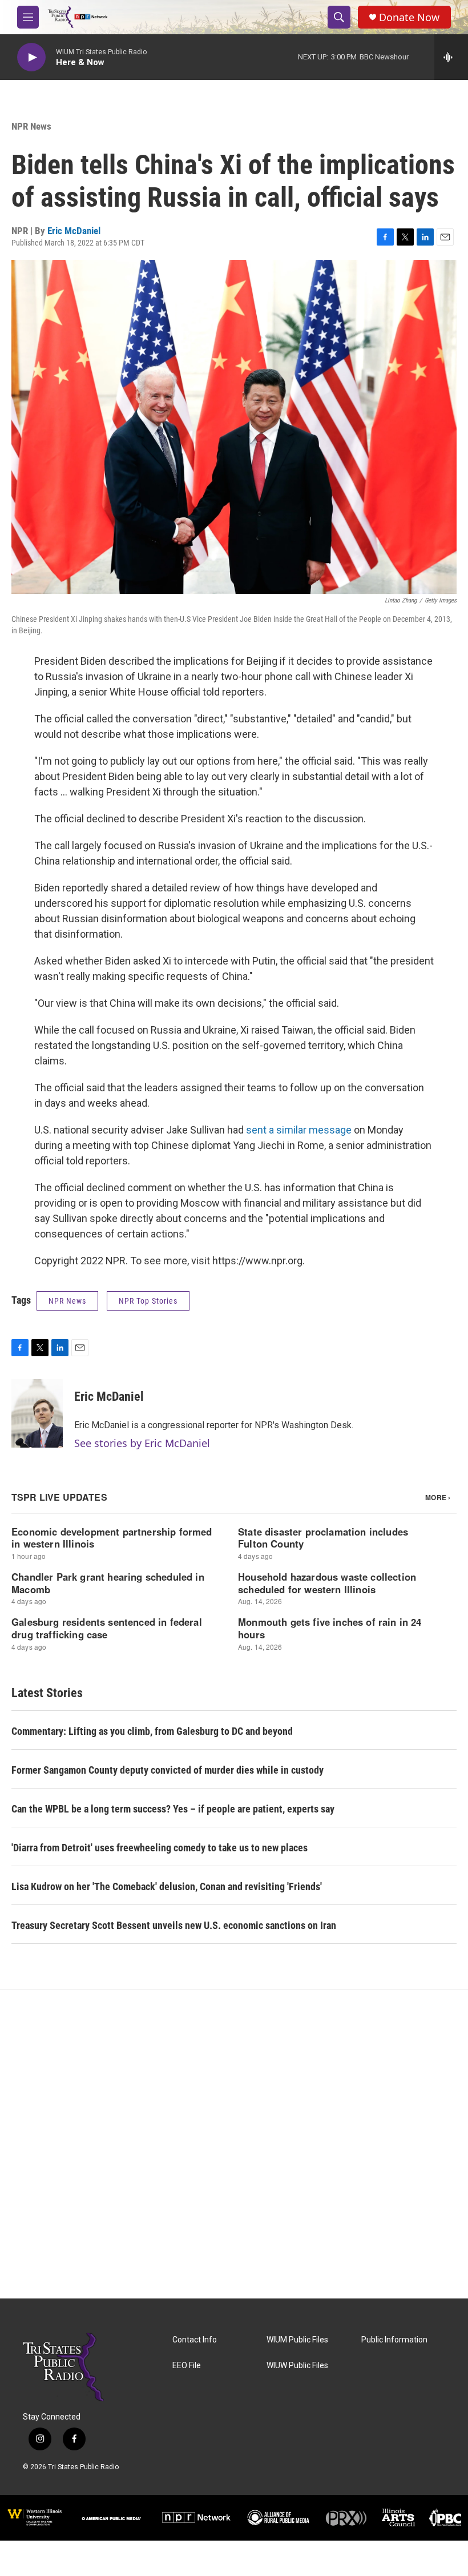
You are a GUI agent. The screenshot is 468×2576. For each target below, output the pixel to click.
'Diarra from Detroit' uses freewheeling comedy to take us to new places (160, 1848)
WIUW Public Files (297, 2366)
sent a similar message (299, 1130)
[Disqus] (234, 2144)
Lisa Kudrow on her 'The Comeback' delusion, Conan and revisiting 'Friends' (167, 1886)
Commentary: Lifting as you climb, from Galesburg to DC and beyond (152, 1731)
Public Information (394, 2340)
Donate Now (409, 17)
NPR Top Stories (148, 1301)
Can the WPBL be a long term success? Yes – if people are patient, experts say (173, 1809)
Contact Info (195, 2340)
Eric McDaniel (74, 231)
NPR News (31, 126)
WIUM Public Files (297, 2340)
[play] (31, 57)
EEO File (187, 2366)
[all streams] (451, 57)
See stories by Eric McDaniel (142, 1443)
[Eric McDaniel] (37, 1413)
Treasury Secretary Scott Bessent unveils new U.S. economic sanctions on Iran (174, 1925)
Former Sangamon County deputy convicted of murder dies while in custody (168, 1770)
